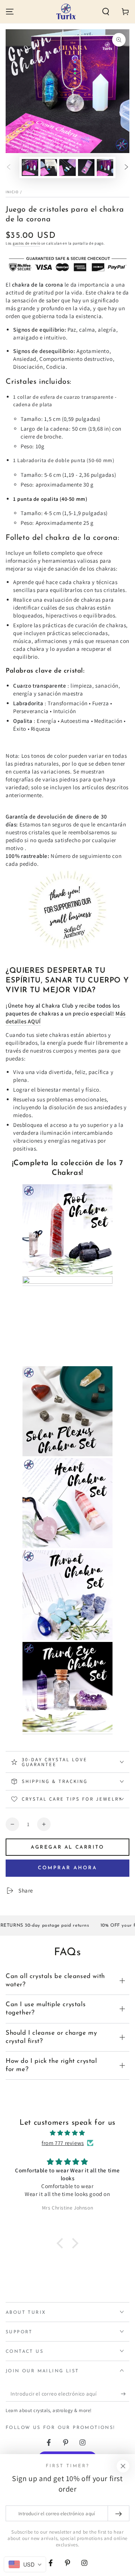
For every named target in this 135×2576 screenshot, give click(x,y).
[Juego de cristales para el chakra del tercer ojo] (67, 1730)
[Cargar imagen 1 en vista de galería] (30, 167)
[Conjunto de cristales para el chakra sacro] (67, 1282)
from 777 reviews (63, 2143)
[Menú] (10, 12)
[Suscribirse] (125, 2394)
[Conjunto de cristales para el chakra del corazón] (67, 1546)
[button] (106, 12)
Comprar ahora (67, 1868)
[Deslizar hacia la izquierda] (9, 168)
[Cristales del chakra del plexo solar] (67, 1455)
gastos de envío (27, 243)
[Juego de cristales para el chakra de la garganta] (67, 1638)
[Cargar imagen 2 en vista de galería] (49, 167)
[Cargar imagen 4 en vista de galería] (86, 167)
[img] (67, 2133)
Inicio (12, 192)
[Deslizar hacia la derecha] (126, 168)
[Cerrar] (123, 2466)
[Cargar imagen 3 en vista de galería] (67, 167)
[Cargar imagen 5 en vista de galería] (105, 167)
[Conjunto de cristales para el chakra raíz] (67, 1273)
